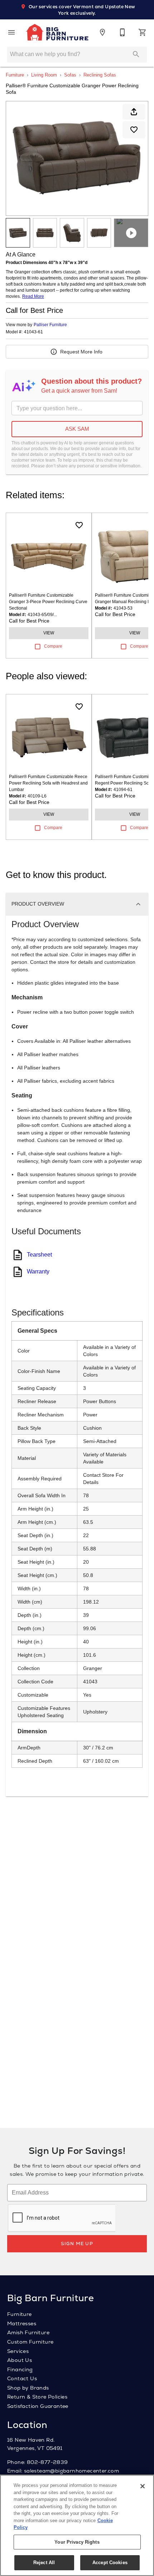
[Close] (143, 2486)
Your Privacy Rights (77, 2542)
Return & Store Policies (37, 2397)
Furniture (15, 75)
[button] (11, 32)
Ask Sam (77, 429)
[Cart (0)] (143, 32)
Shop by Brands (28, 2388)
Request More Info (81, 352)
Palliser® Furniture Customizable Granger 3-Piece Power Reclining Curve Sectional (48, 602)
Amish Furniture (28, 2332)
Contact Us (22, 2378)
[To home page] (57, 32)
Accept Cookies (110, 2563)
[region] (77, 2525)
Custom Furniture (30, 2342)
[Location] (102, 32)
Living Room (44, 75)
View (49, 633)
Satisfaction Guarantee (38, 2406)
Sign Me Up (77, 2244)
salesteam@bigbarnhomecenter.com (71, 2471)
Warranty (38, 1271)
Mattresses (22, 2323)
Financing (20, 2369)
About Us (20, 2360)
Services (18, 2351)
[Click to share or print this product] (134, 112)
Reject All (44, 2563)
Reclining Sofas (100, 75)
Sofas (70, 75)
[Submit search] (136, 54)
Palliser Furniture (50, 325)
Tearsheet (39, 1255)
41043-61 (33, 332)
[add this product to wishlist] (134, 130)
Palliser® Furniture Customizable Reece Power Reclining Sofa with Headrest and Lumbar (48, 783)
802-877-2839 (47, 2462)
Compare (53, 646)
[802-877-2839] (122, 32)
